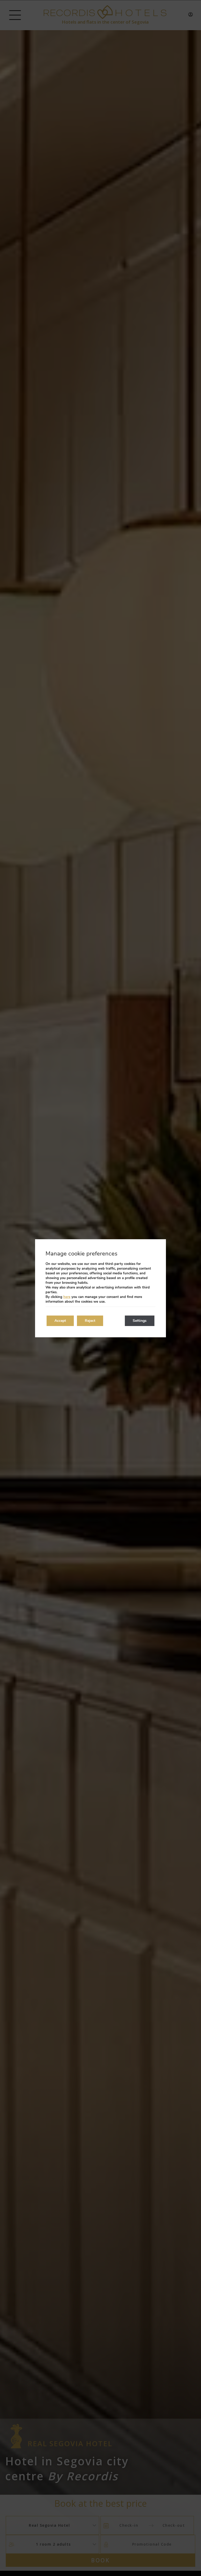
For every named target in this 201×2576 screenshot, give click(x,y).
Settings (140, 1321)
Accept (60, 1321)
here (67, 1297)
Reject (90, 1321)
